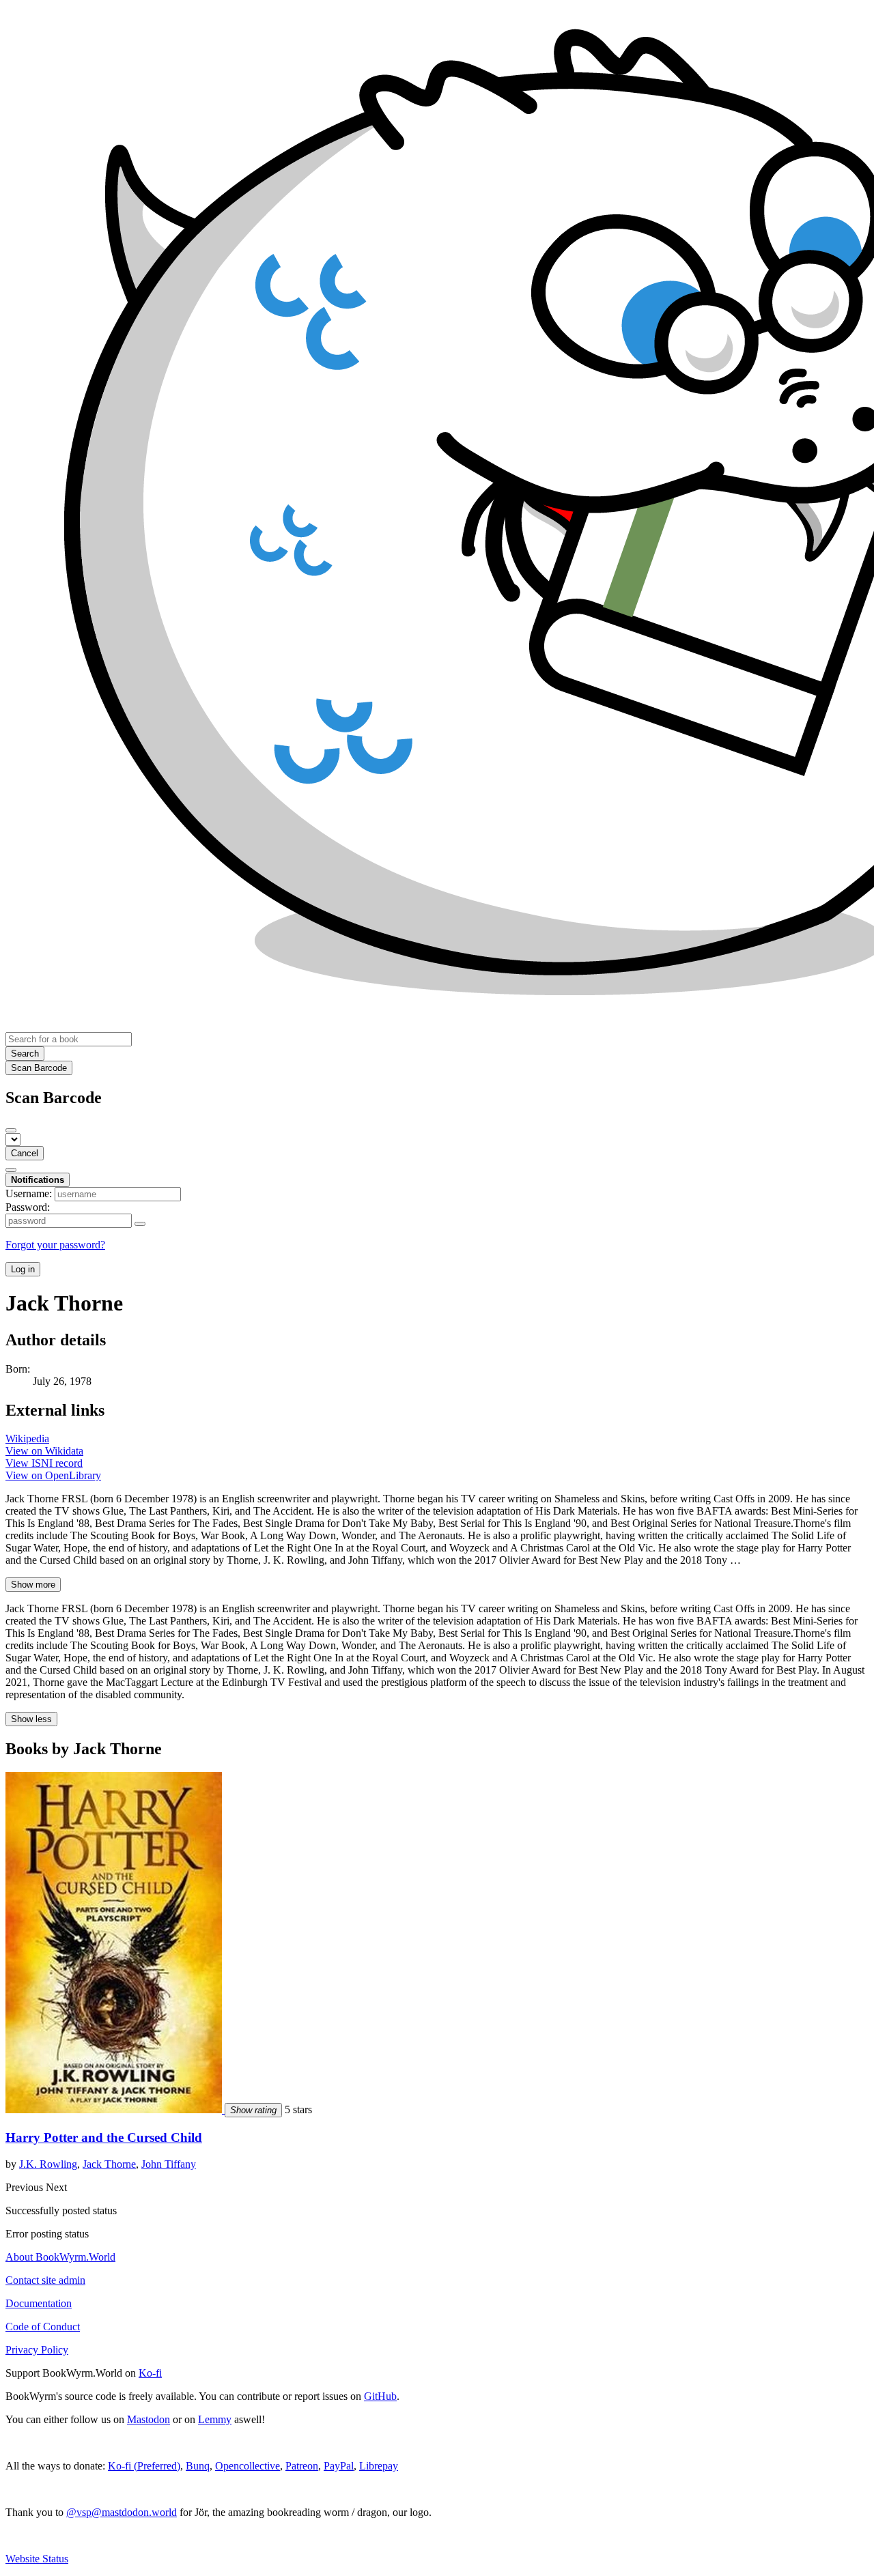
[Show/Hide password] (140, 1224)
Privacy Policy (37, 2350)
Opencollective (248, 2466)
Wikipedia (27, 1439)
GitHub (380, 2396)
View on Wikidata (44, 1451)
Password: (28, 1207)
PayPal (339, 2466)
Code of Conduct (43, 2327)
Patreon (302, 2466)
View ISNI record (44, 1463)
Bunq (198, 2466)
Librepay (379, 2466)
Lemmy (215, 2419)
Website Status (37, 2559)
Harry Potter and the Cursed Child (104, 2137)
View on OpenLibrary (53, 1475)
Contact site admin (45, 2280)
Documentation (39, 2303)
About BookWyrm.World (60, 2257)
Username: (29, 1193)
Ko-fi (150, 2373)
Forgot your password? (55, 1245)
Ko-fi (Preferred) (144, 2466)
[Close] (11, 1130)
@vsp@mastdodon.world (122, 2512)
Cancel (25, 1153)
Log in (23, 1269)
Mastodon (149, 2419)
